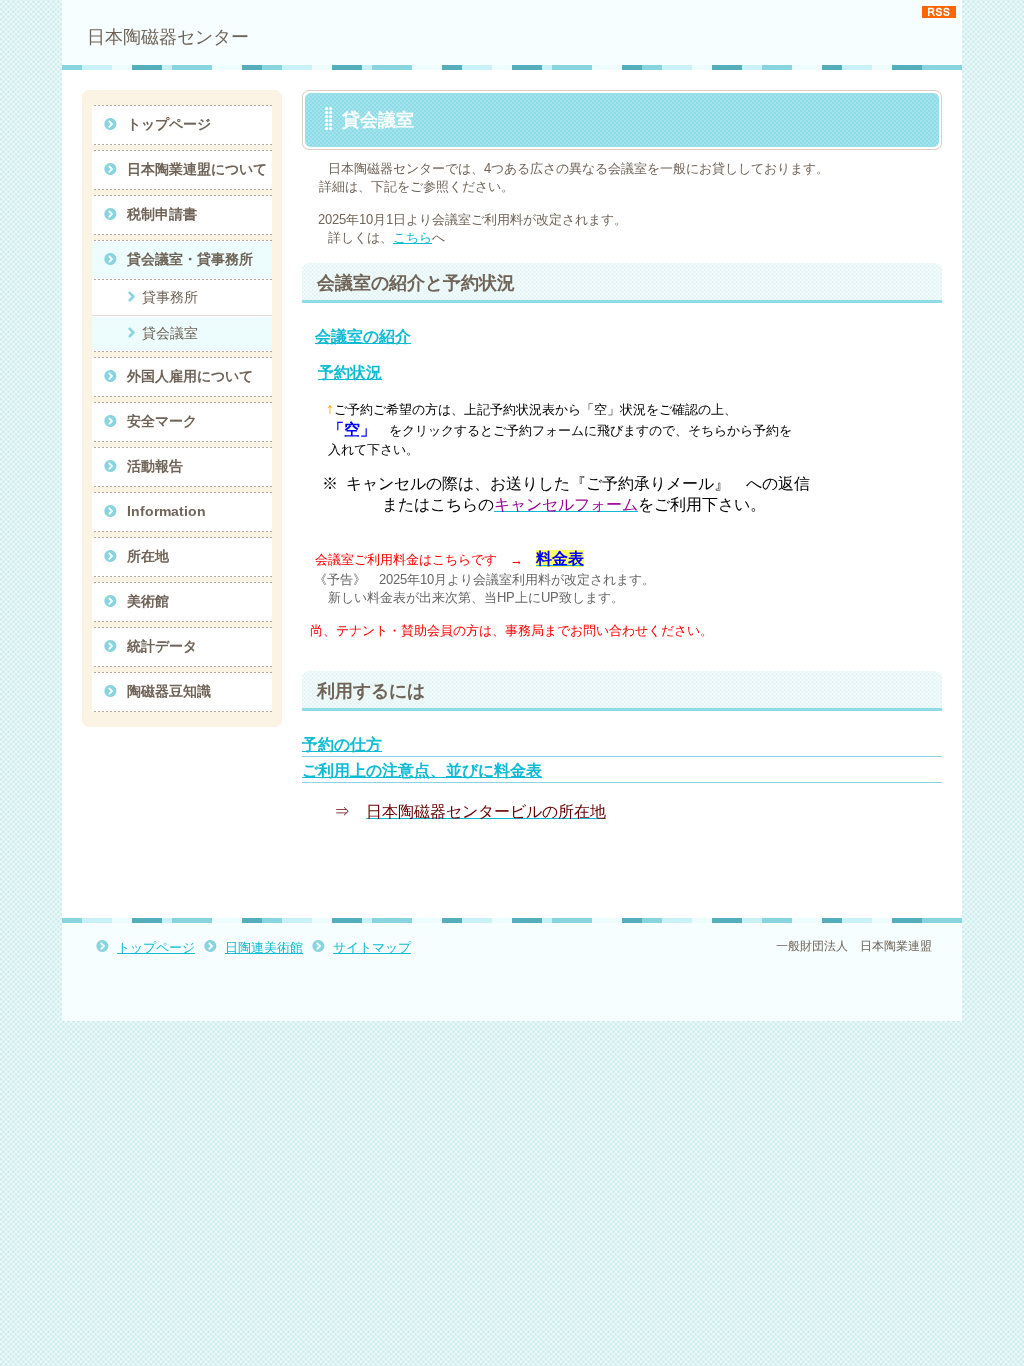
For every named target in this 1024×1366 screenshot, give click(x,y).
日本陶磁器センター (168, 37)
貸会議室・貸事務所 (190, 259)
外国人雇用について (190, 376)
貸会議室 (170, 333)
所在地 (148, 556)
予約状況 (350, 372)
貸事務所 (170, 297)
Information (166, 511)
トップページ (169, 124)
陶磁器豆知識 (169, 691)
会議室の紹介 (363, 336)
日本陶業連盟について (197, 169)
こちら (412, 237)
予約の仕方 (342, 744)
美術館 (148, 601)
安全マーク (162, 421)
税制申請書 (162, 214)
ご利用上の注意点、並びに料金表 (422, 770)
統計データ (162, 646)
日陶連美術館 (264, 947)
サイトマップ (372, 947)
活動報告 (155, 466)
